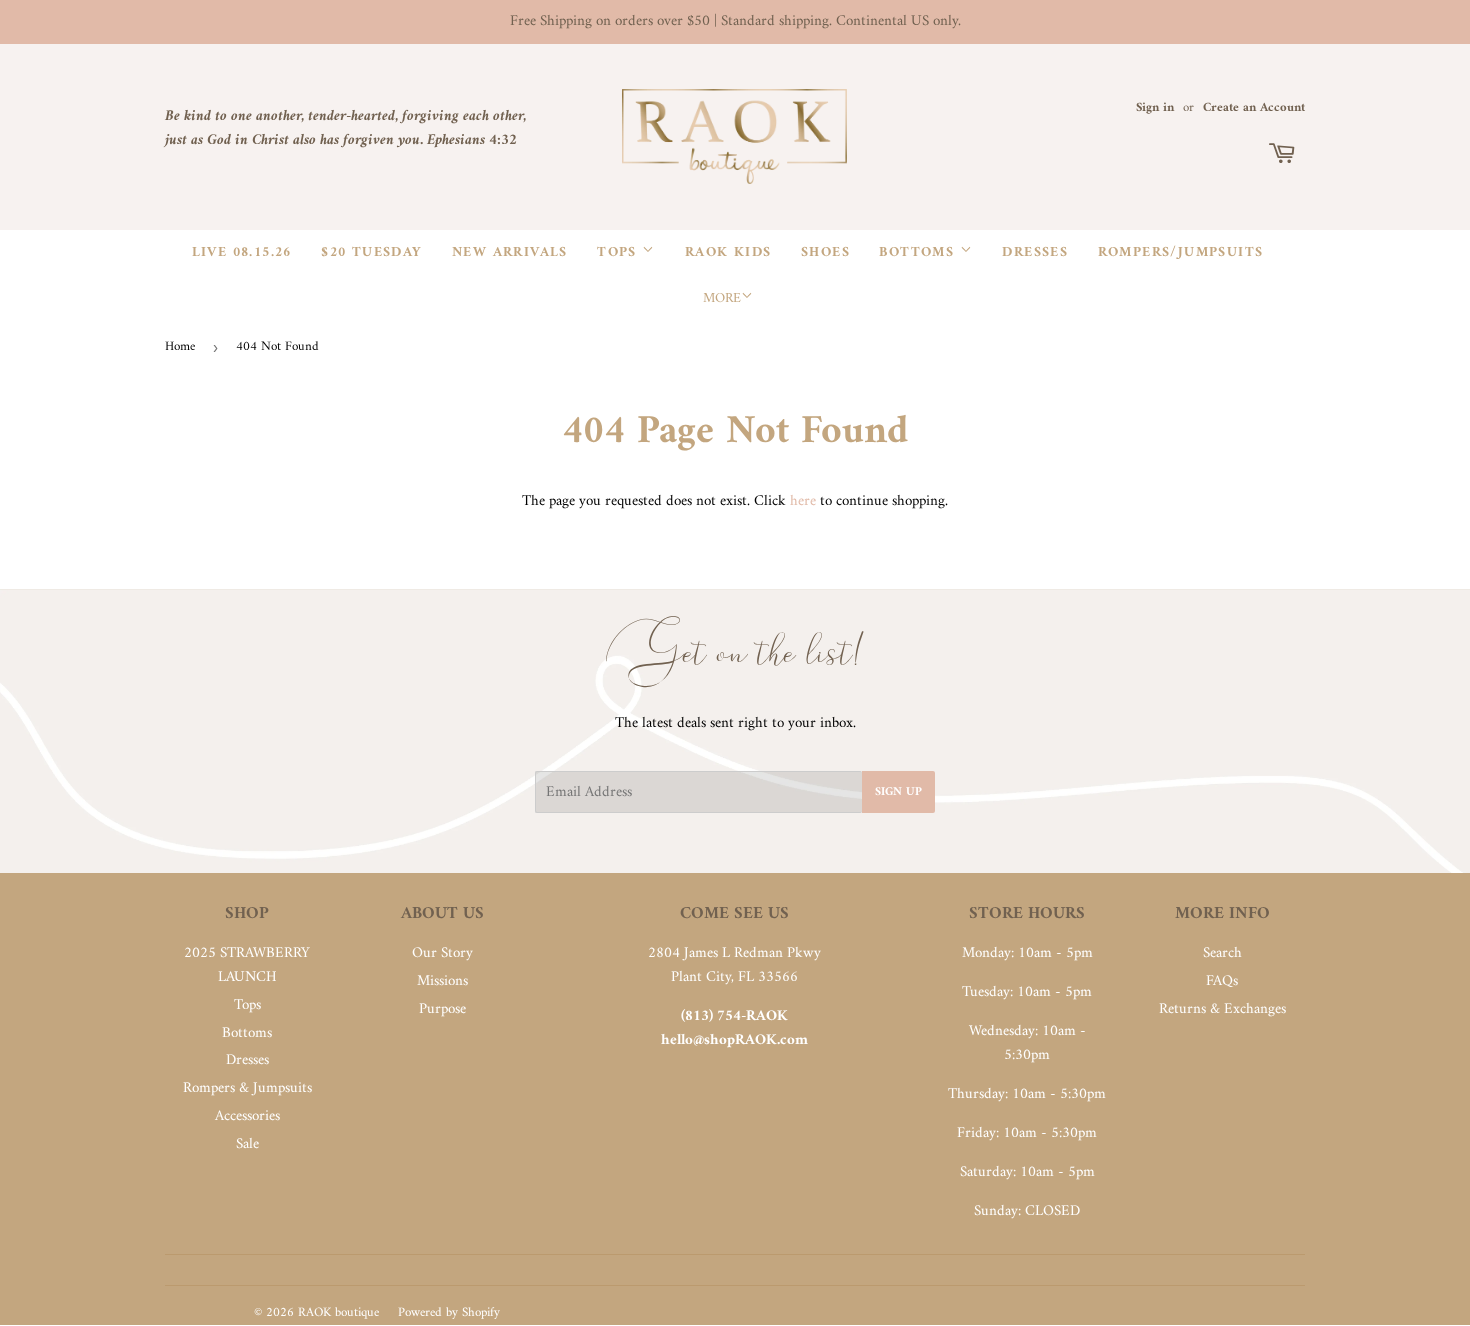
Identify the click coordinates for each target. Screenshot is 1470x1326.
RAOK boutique (338, 1312)
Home (180, 346)
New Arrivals (510, 252)
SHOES (825, 252)
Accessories (247, 1116)
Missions (442, 981)
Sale (247, 1144)
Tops (619, 252)
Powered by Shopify (449, 1312)
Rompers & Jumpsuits (247, 1088)
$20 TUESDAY (371, 252)
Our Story (442, 953)
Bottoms (919, 252)
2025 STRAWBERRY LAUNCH (247, 965)
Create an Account (1254, 108)
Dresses (1035, 252)
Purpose (442, 1009)
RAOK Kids (728, 252)
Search (1222, 953)
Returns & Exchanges (1222, 1009)
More (722, 298)
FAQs (1222, 981)
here (803, 501)
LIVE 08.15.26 (242, 252)
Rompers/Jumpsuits (1181, 252)
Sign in (1155, 108)
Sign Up (898, 792)
